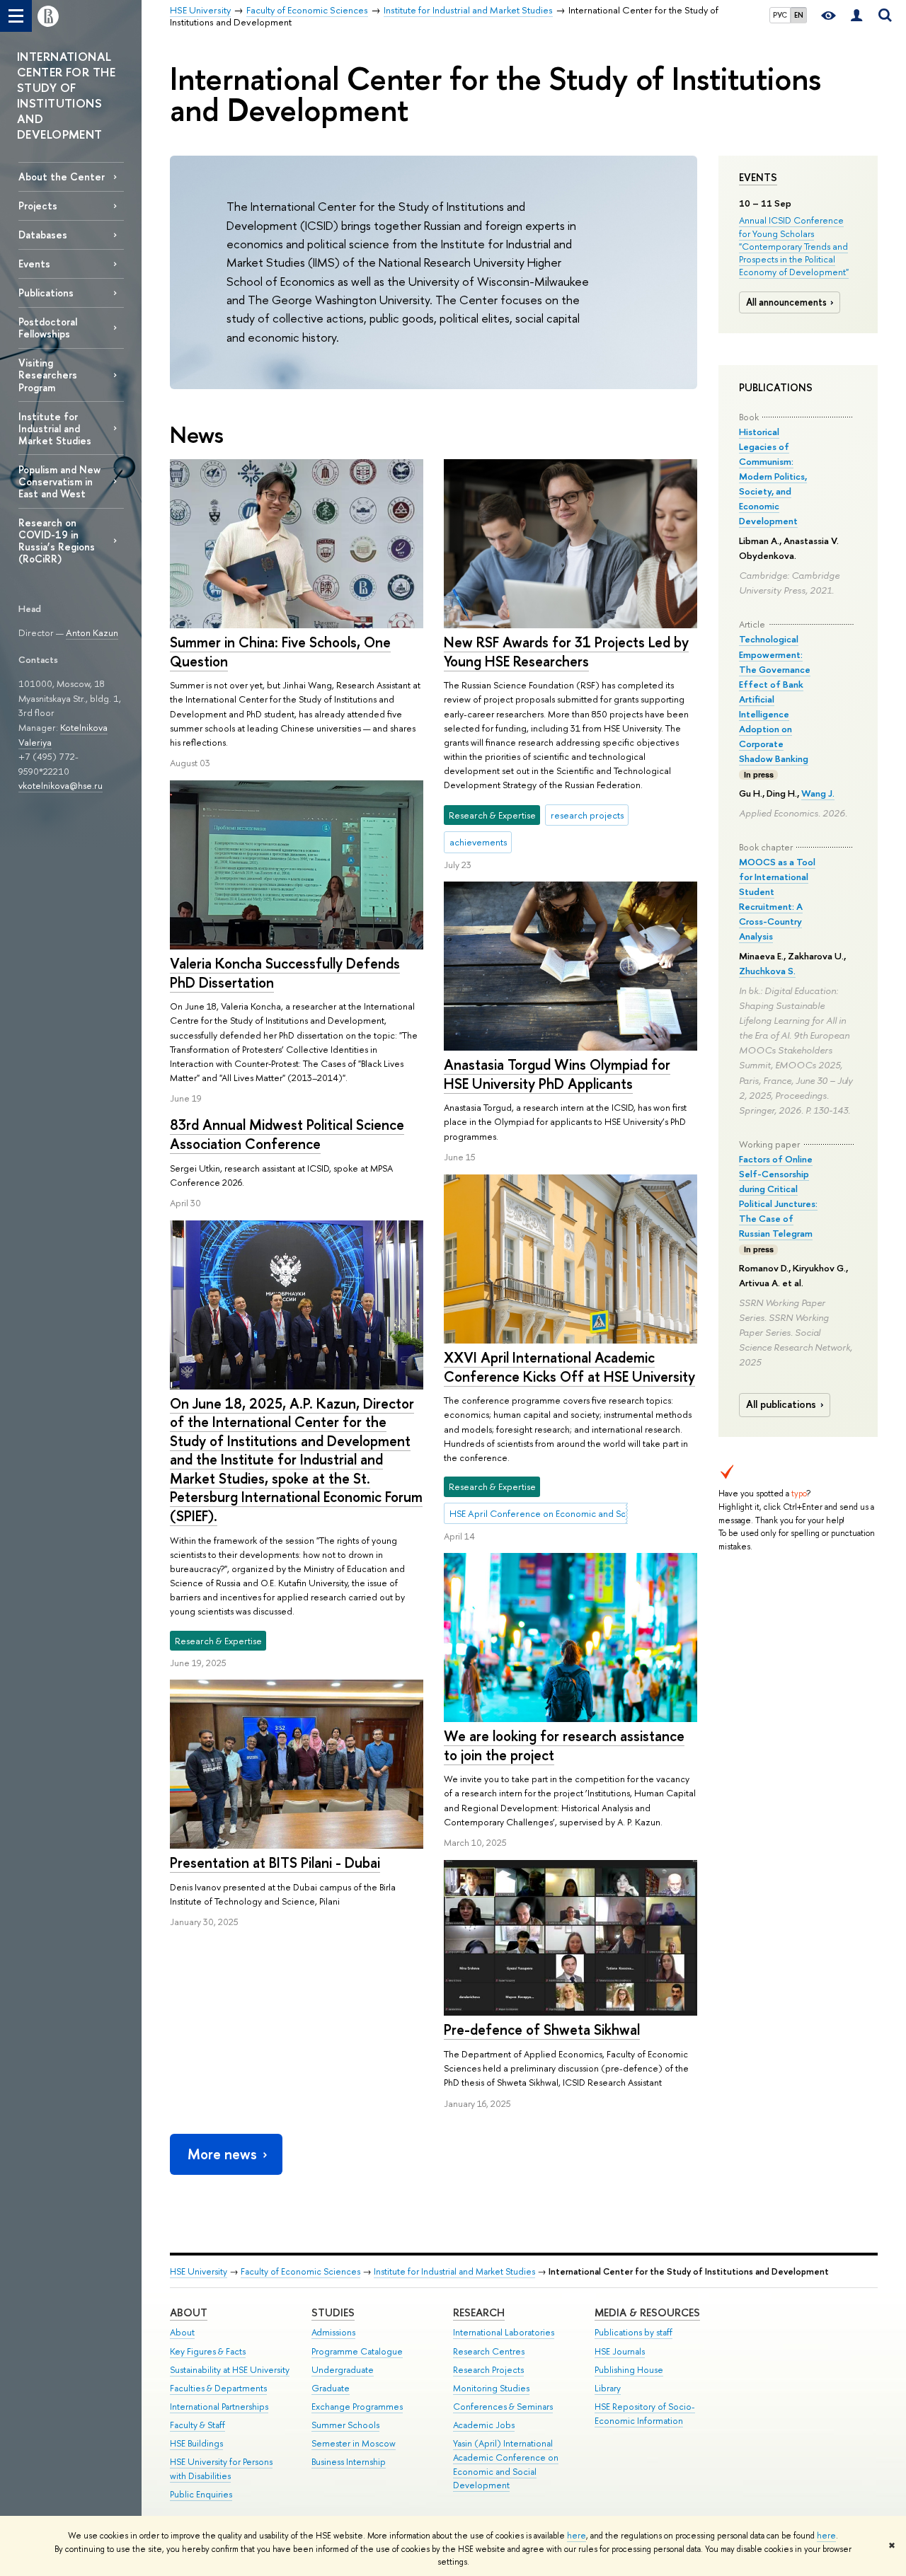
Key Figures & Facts (208, 2351)
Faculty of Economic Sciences (300, 2271)
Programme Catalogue (357, 2351)
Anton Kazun (92, 633)
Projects (38, 206)
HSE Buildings (196, 2443)
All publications (781, 1404)
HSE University (199, 2271)
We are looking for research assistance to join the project (564, 1745)
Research (479, 2312)
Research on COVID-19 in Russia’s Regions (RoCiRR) (57, 541)
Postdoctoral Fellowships (48, 328)
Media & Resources (647, 2312)
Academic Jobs (484, 2425)
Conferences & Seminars (503, 2407)
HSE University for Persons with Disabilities (221, 2469)
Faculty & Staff (197, 2425)
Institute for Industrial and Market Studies (55, 428)
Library (608, 2388)
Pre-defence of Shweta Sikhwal (542, 2029)
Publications (46, 293)
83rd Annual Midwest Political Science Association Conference (287, 1134)
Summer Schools (345, 2425)
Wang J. (818, 793)
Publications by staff (633, 2332)
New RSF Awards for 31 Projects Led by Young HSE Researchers (566, 652)
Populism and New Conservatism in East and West (59, 481)
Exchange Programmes (357, 2407)
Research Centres (489, 2351)
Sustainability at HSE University (230, 2370)
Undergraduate (343, 2370)
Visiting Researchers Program (48, 375)
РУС (780, 15)
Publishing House (629, 2370)
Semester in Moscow (354, 2443)
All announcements (786, 302)
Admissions (333, 2332)
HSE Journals (620, 2351)
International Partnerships (219, 2407)
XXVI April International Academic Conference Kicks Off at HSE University (569, 1367)
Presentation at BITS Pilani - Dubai (275, 1862)
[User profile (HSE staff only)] (856, 16)
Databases (43, 235)
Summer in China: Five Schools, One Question (280, 652)
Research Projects (488, 2370)
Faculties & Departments (218, 2388)
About (189, 2312)
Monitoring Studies (491, 2388)
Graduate (331, 2388)
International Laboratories (504, 2332)
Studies (333, 2312)
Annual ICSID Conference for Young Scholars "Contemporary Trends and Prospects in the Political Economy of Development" (794, 246)
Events (758, 178)
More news (222, 2154)
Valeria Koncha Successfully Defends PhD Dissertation (285, 973)
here (577, 2536)
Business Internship (349, 2462)
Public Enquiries (201, 2494)
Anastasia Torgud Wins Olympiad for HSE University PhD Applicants (557, 1074)
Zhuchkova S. (767, 971)
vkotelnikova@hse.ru (61, 785)
